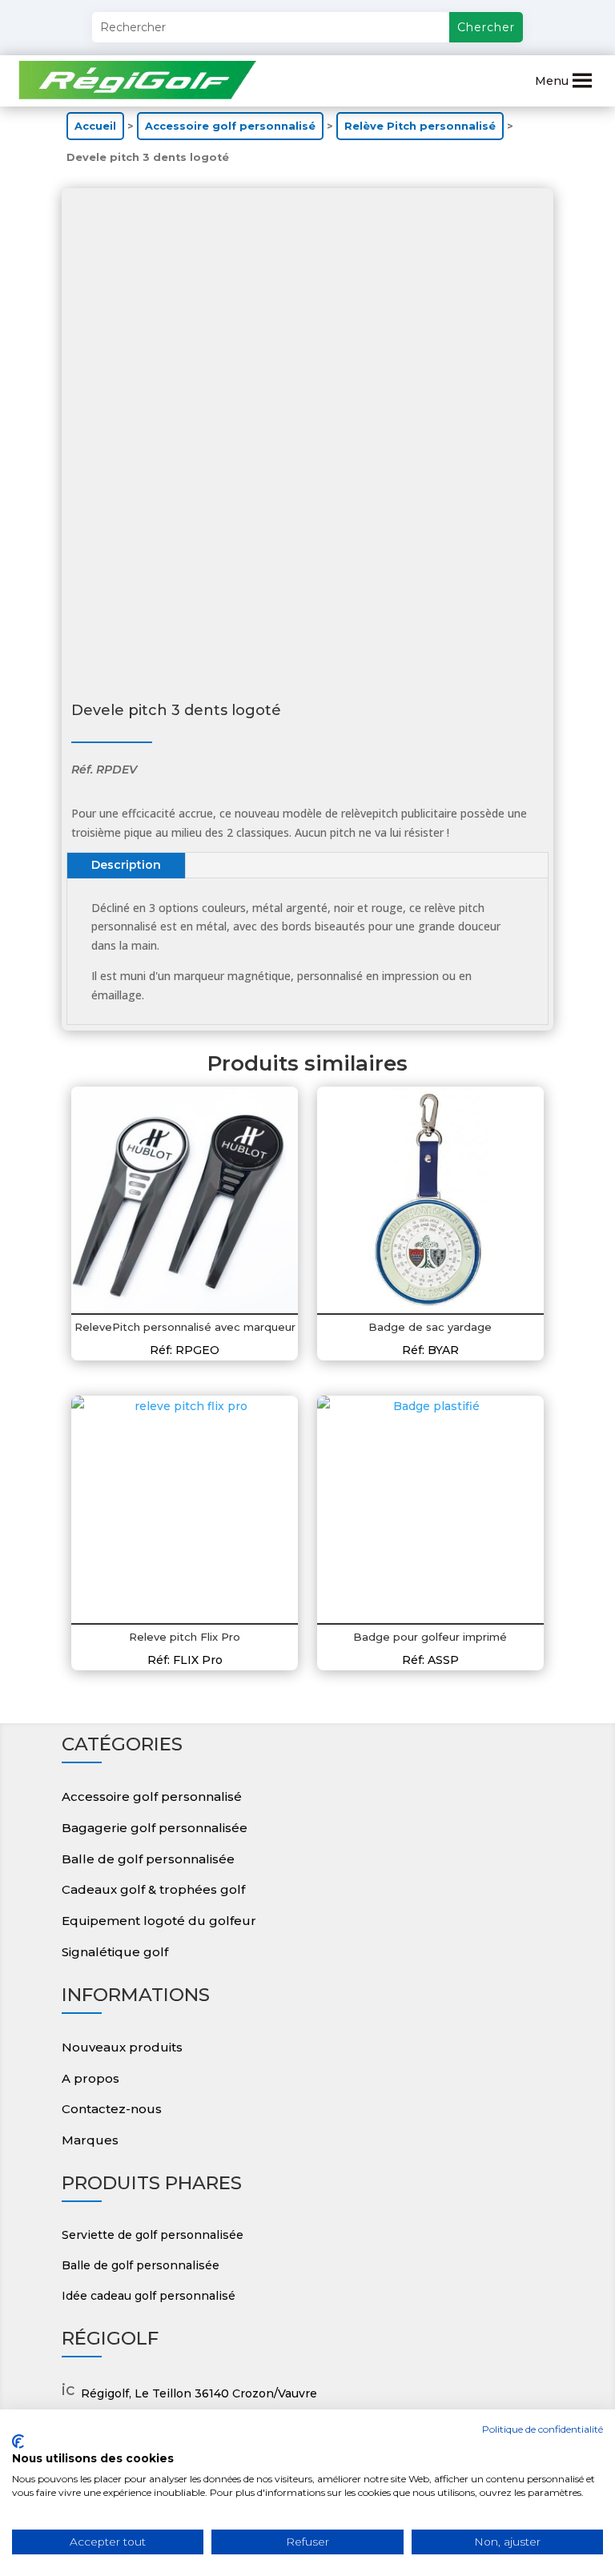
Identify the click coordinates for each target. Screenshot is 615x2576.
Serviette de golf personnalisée (153, 2235)
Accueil (95, 126)
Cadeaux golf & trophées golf (153, 1889)
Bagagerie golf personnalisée (155, 1828)
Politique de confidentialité (543, 2429)
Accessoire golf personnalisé (230, 126)
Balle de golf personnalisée (148, 1859)
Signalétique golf (115, 1952)
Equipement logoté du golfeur (159, 1921)
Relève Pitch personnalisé (420, 126)
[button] (552, 81)
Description (126, 865)
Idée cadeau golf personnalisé (149, 2296)
